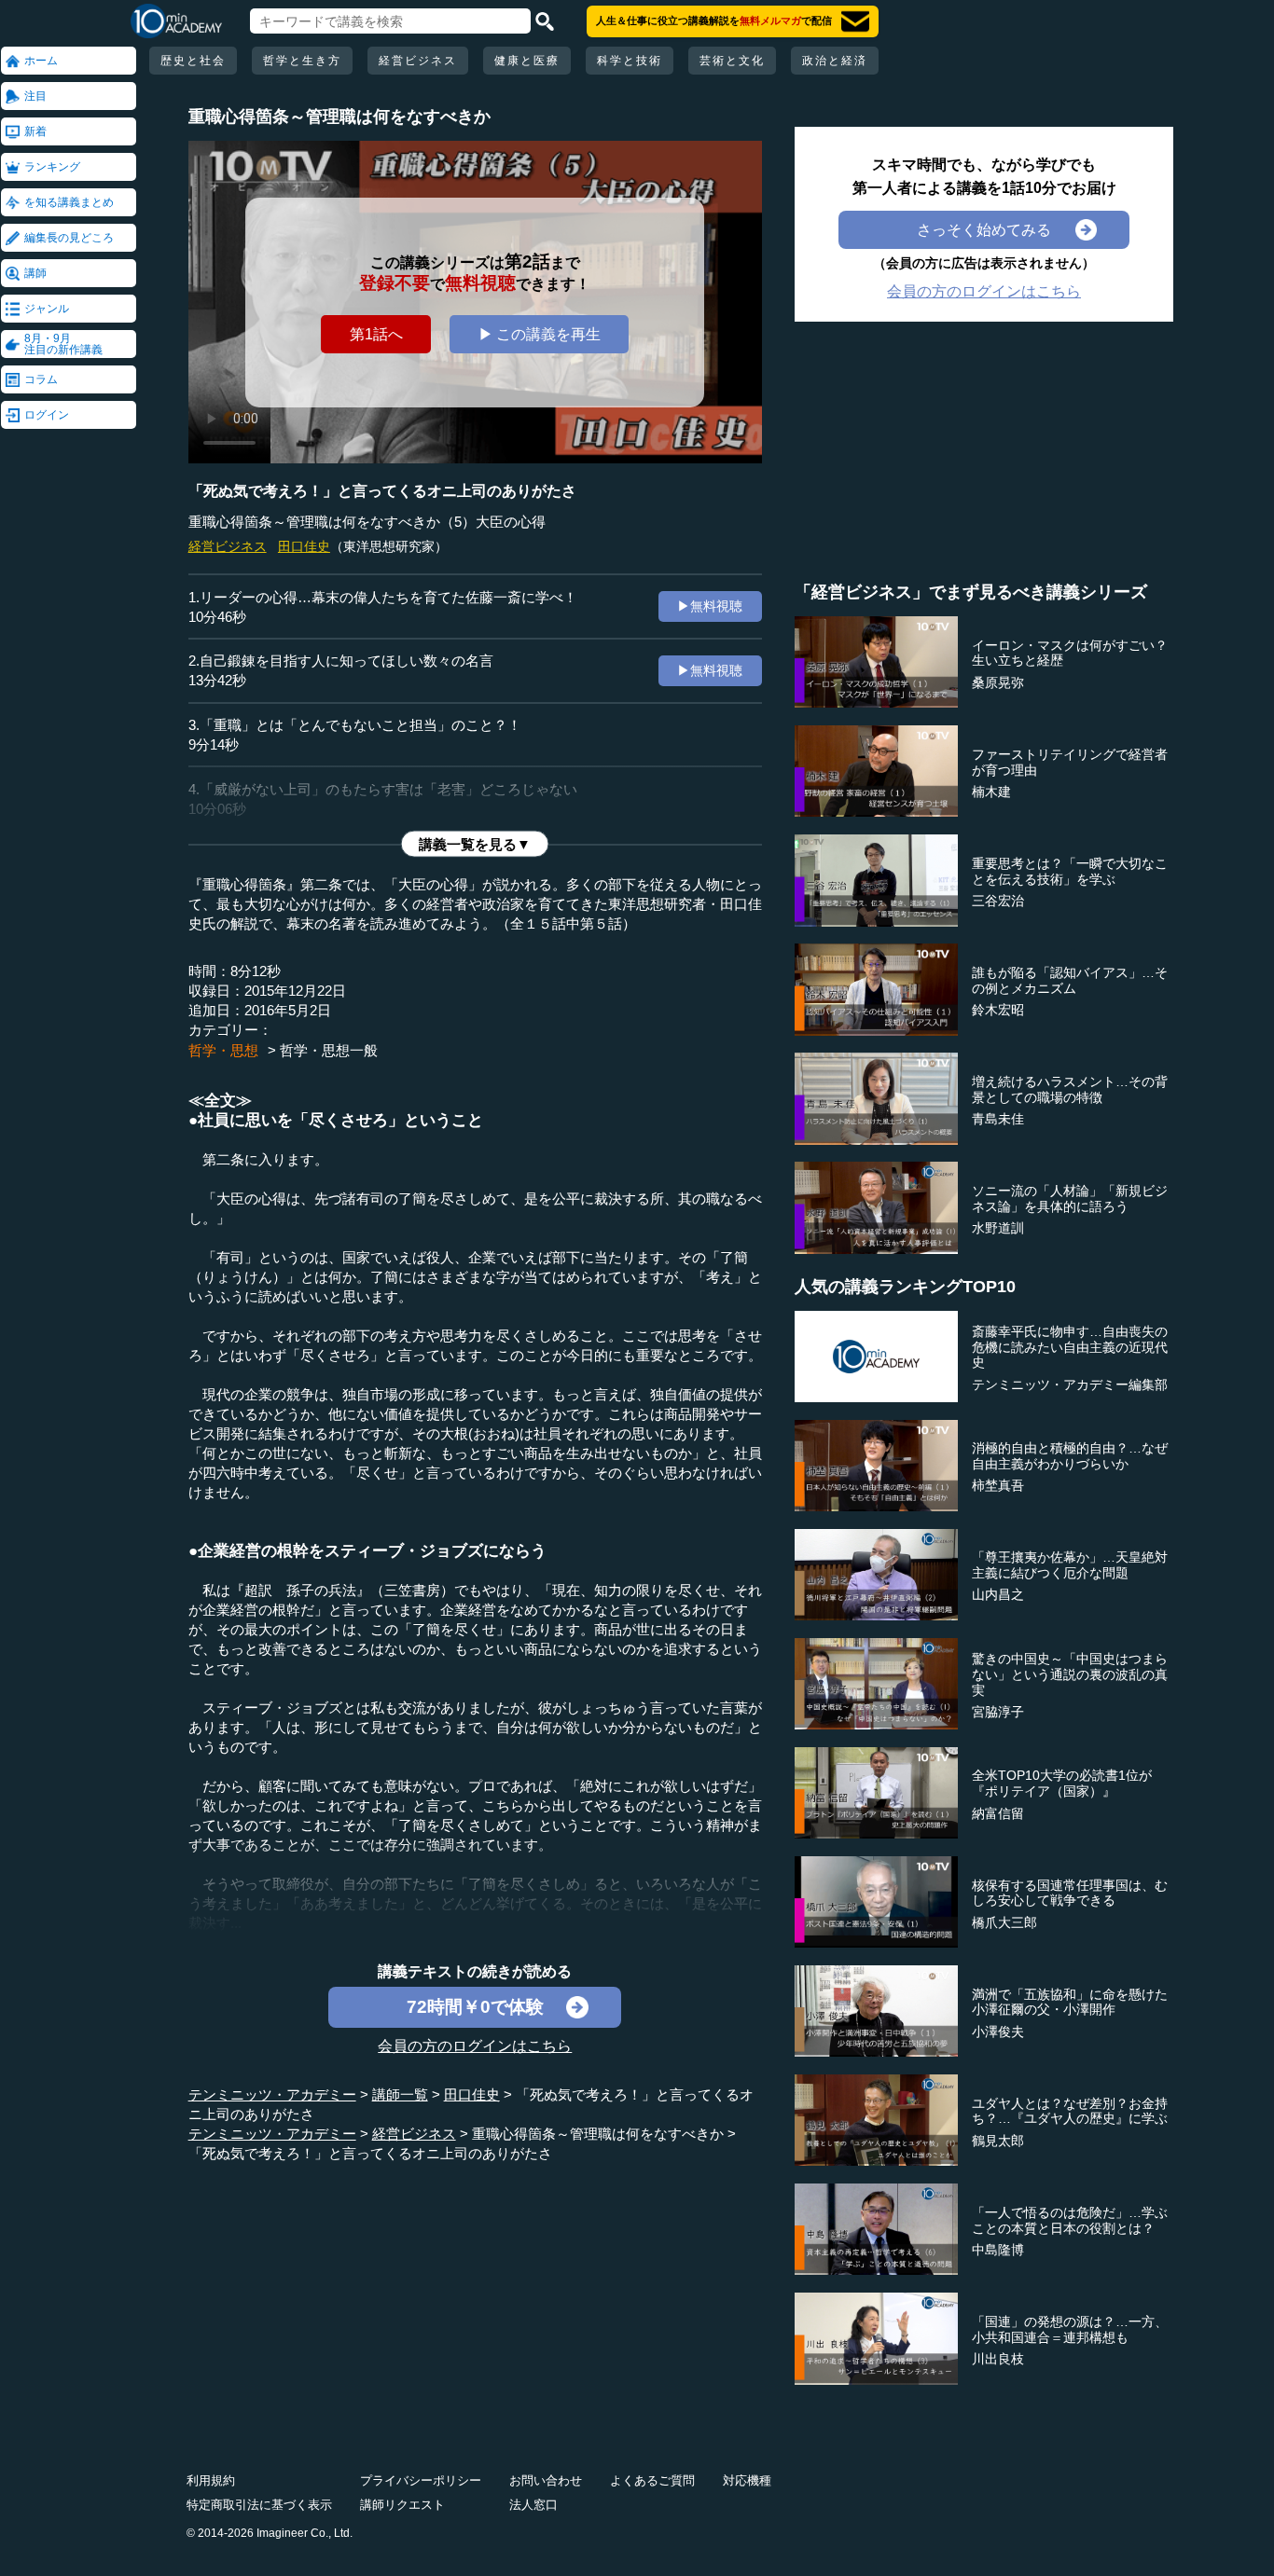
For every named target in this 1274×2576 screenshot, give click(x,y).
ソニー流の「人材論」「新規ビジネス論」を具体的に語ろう (1070, 1198)
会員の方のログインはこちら (475, 2046)
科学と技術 (630, 61)
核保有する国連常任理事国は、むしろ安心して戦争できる (1070, 1893)
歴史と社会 (193, 61)
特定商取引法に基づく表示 (259, 2505)
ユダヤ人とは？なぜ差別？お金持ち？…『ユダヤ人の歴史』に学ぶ (1070, 2111)
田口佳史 (304, 546)
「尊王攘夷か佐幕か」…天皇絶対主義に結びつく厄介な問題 (1070, 1565)
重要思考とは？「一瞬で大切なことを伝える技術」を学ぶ (1070, 871)
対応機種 (747, 2480)
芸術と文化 (732, 61)
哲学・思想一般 (329, 1050)
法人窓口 (533, 2505)
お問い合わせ (546, 2480)
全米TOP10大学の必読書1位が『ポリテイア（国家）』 (1062, 1783)
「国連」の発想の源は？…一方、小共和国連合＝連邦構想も (1070, 2329)
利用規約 (211, 2480)
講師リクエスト (402, 2505)
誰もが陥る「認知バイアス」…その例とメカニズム (1070, 980)
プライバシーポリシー (421, 2480)
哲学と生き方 (302, 61)
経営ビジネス (418, 61)
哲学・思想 (223, 1050)
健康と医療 (527, 61)
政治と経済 (835, 61)
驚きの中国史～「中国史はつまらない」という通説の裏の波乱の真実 (1070, 1674)
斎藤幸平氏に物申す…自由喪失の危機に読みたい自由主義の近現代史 (1070, 1347)
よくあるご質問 (652, 2480)
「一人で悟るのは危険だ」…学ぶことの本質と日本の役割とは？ (1070, 2220)
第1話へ (376, 334)
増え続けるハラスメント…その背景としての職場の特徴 (1070, 1089)
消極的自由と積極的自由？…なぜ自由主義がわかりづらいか (1070, 1456)
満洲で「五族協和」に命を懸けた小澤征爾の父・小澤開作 (1070, 2002)
